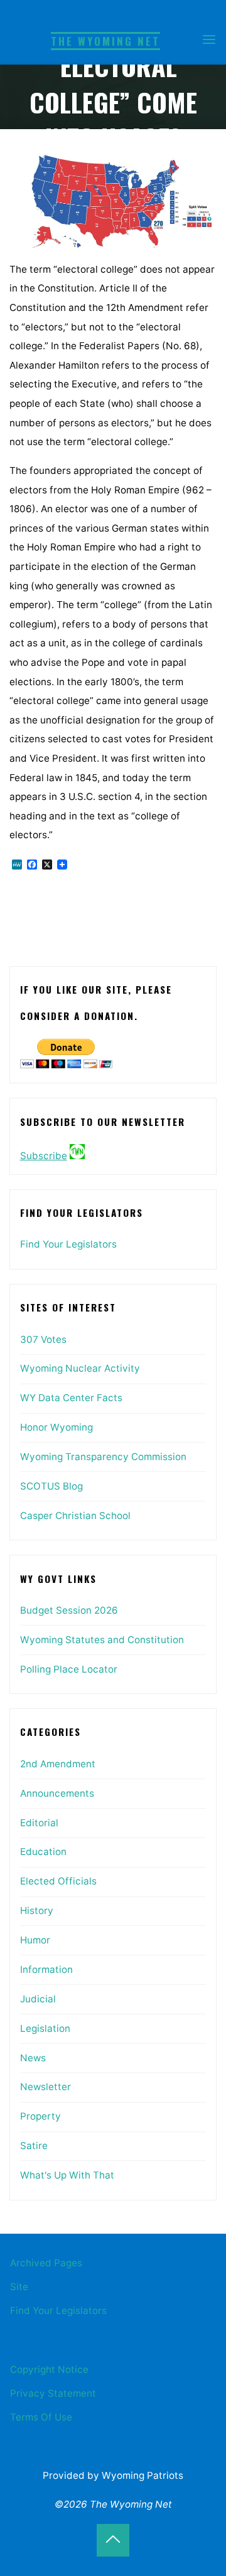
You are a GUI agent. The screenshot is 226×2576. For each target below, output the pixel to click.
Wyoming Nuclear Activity (80, 1368)
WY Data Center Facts (71, 1398)
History (37, 1911)
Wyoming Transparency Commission (103, 1457)
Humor (35, 1940)
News (33, 2058)
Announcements (57, 1793)
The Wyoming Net (105, 41)
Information (46, 1969)
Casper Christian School (75, 1516)
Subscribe (44, 1156)
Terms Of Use (41, 2417)
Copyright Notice (49, 2369)
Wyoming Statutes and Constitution (102, 1640)
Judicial (38, 1999)
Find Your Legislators (68, 1244)
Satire (34, 2146)
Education (43, 1852)
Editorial (39, 1823)
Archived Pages (46, 2263)
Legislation (45, 2028)
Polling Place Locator (69, 1669)
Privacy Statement (53, 2393)
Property (40, 2116)
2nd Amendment (58, 1764)
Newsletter (46, 2087)
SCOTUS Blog (51, 1486)
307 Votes (43, 1339)
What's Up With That (67, 2175)
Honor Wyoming (56, 1427)
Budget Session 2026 (69, 1610)
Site (19, 2287)
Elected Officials (58, 1881)
